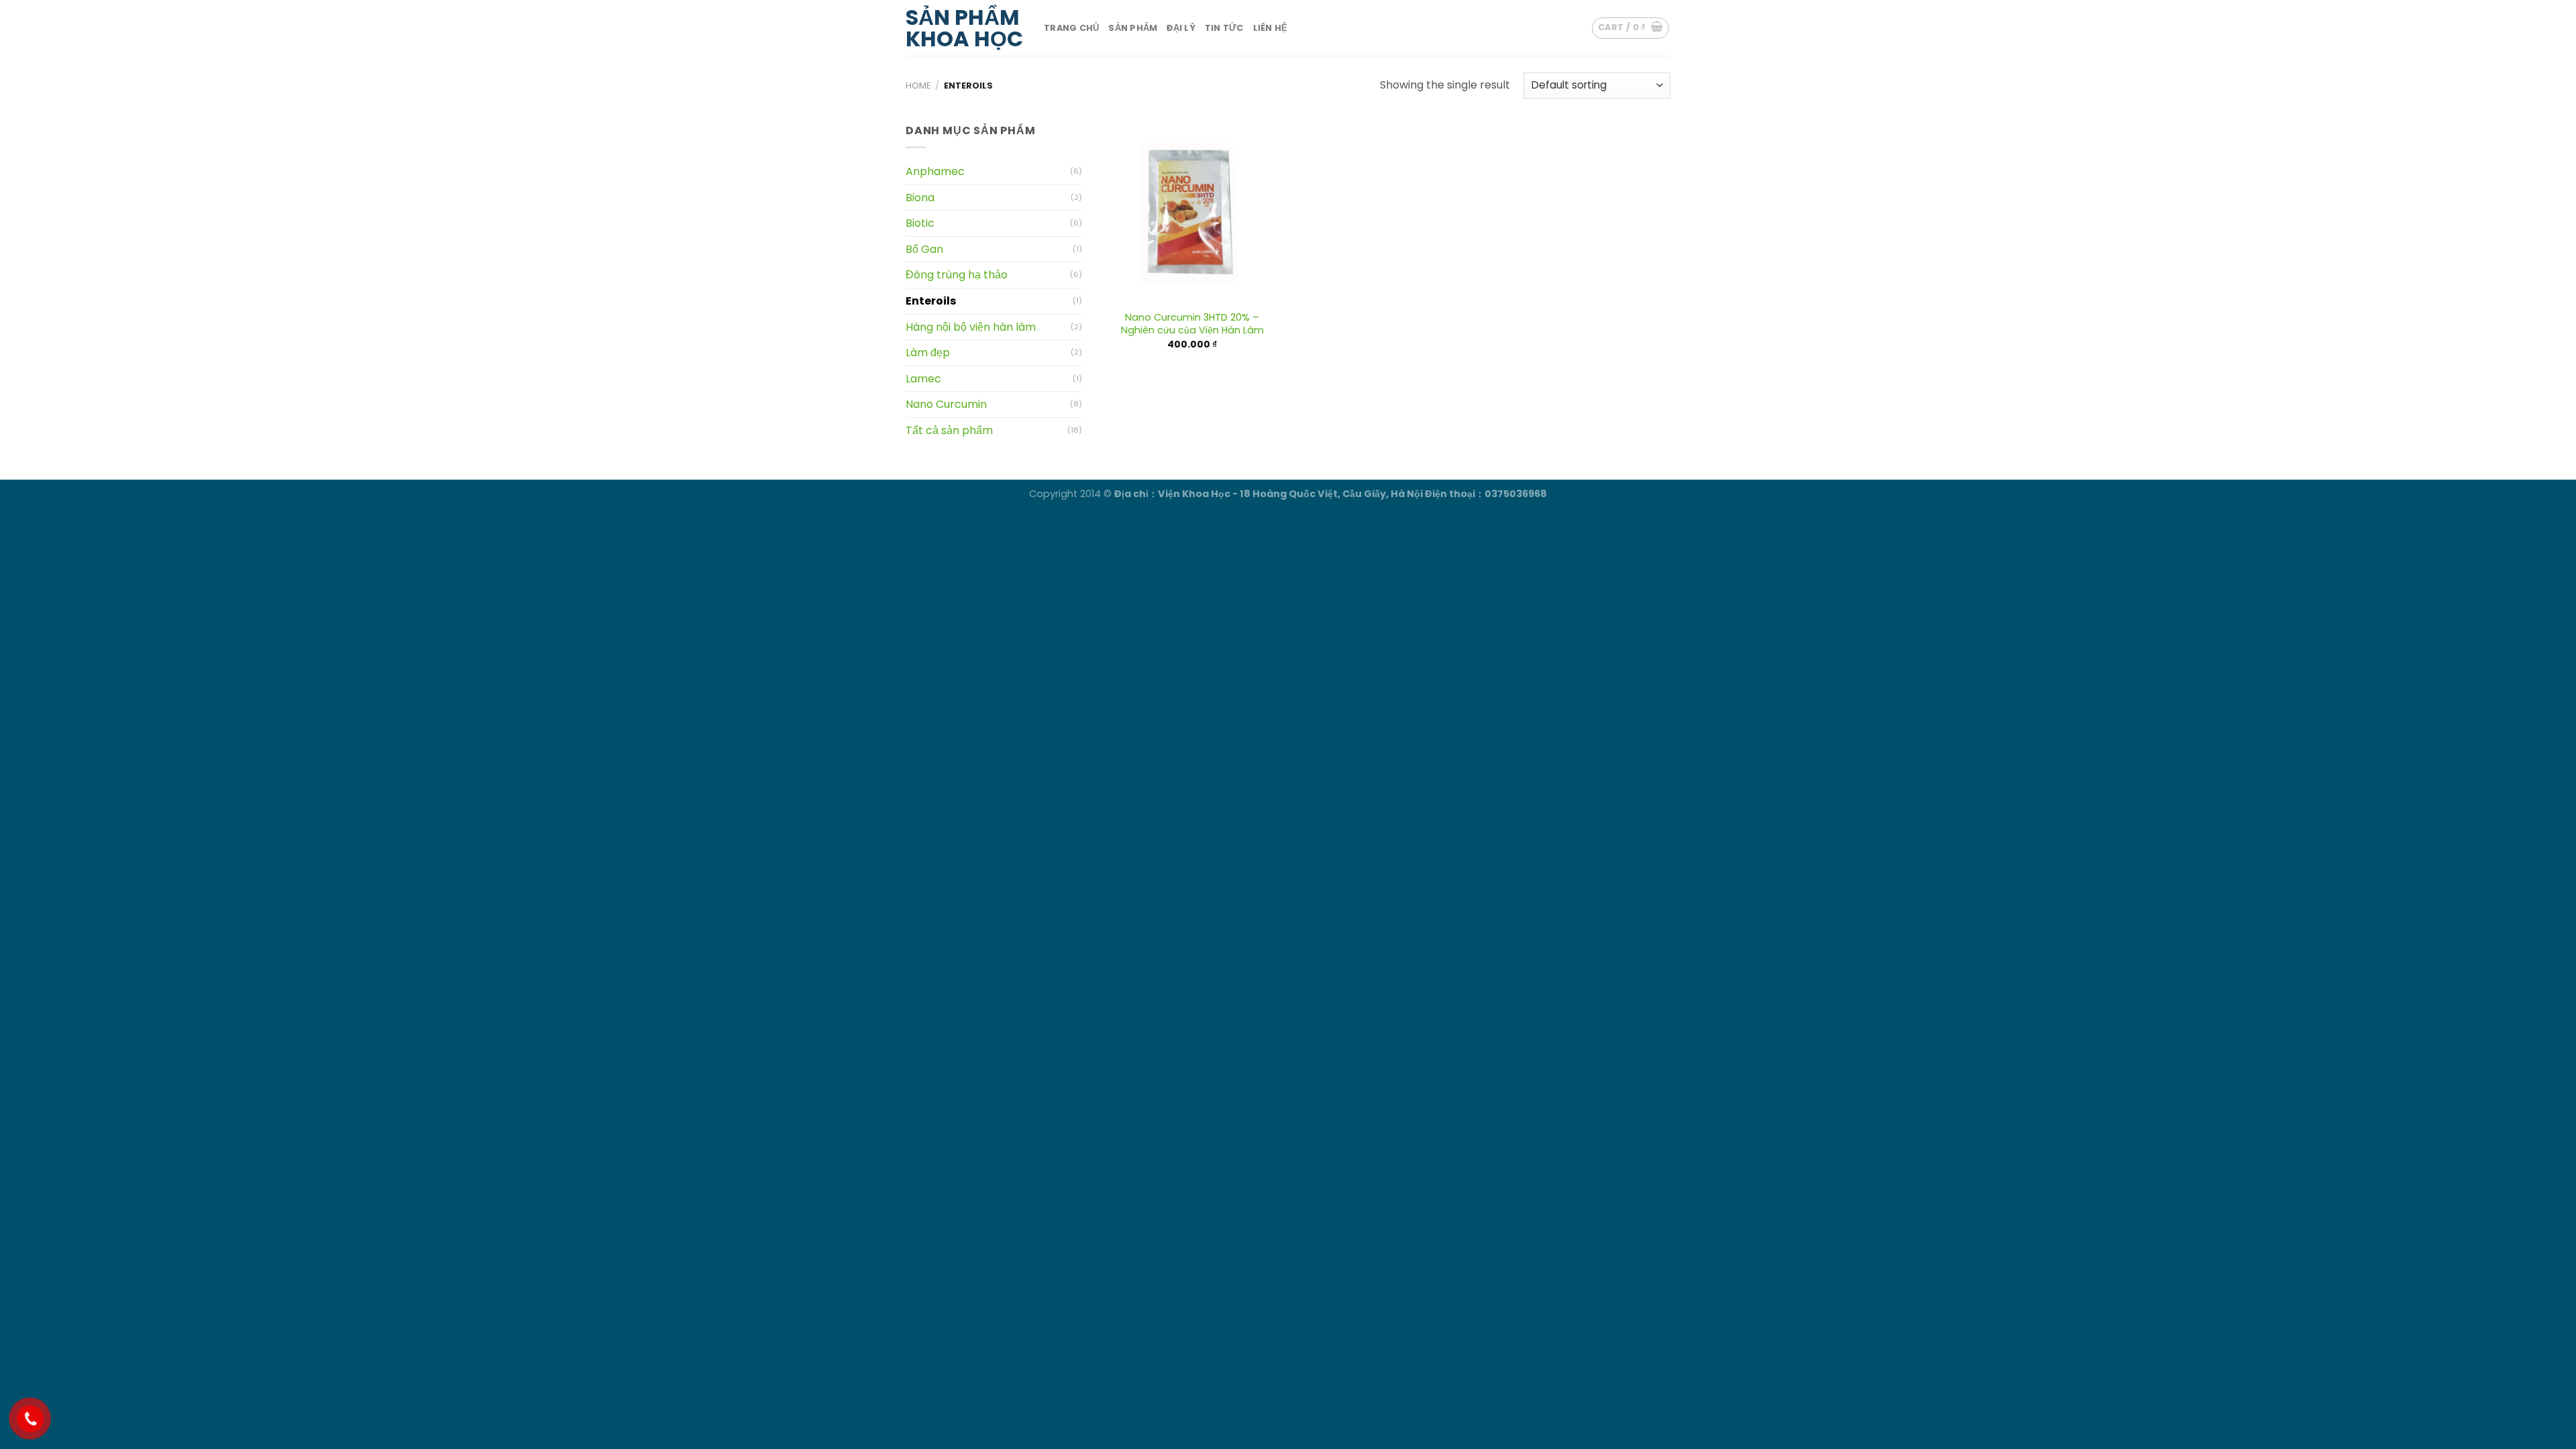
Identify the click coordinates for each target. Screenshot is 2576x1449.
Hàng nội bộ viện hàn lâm (971, 327)
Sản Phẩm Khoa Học (964, 28)
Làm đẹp (928, 353)
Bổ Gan (924, 249)
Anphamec (935, 171)
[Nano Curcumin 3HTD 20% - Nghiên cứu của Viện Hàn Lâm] (1192, 213)
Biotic (920, 223)
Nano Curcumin (946, 404)
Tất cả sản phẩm (949, 430)
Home (918, 86)
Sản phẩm (1133, 28)
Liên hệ (1271, 28)
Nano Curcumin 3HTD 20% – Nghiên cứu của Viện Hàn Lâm (1192, 324)
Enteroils (931, 301)
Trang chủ (1071, 28)
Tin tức (1224, 28)
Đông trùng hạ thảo (957, 275)
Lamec (923, 379)
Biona (920, 198)
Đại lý (1181, 28)
